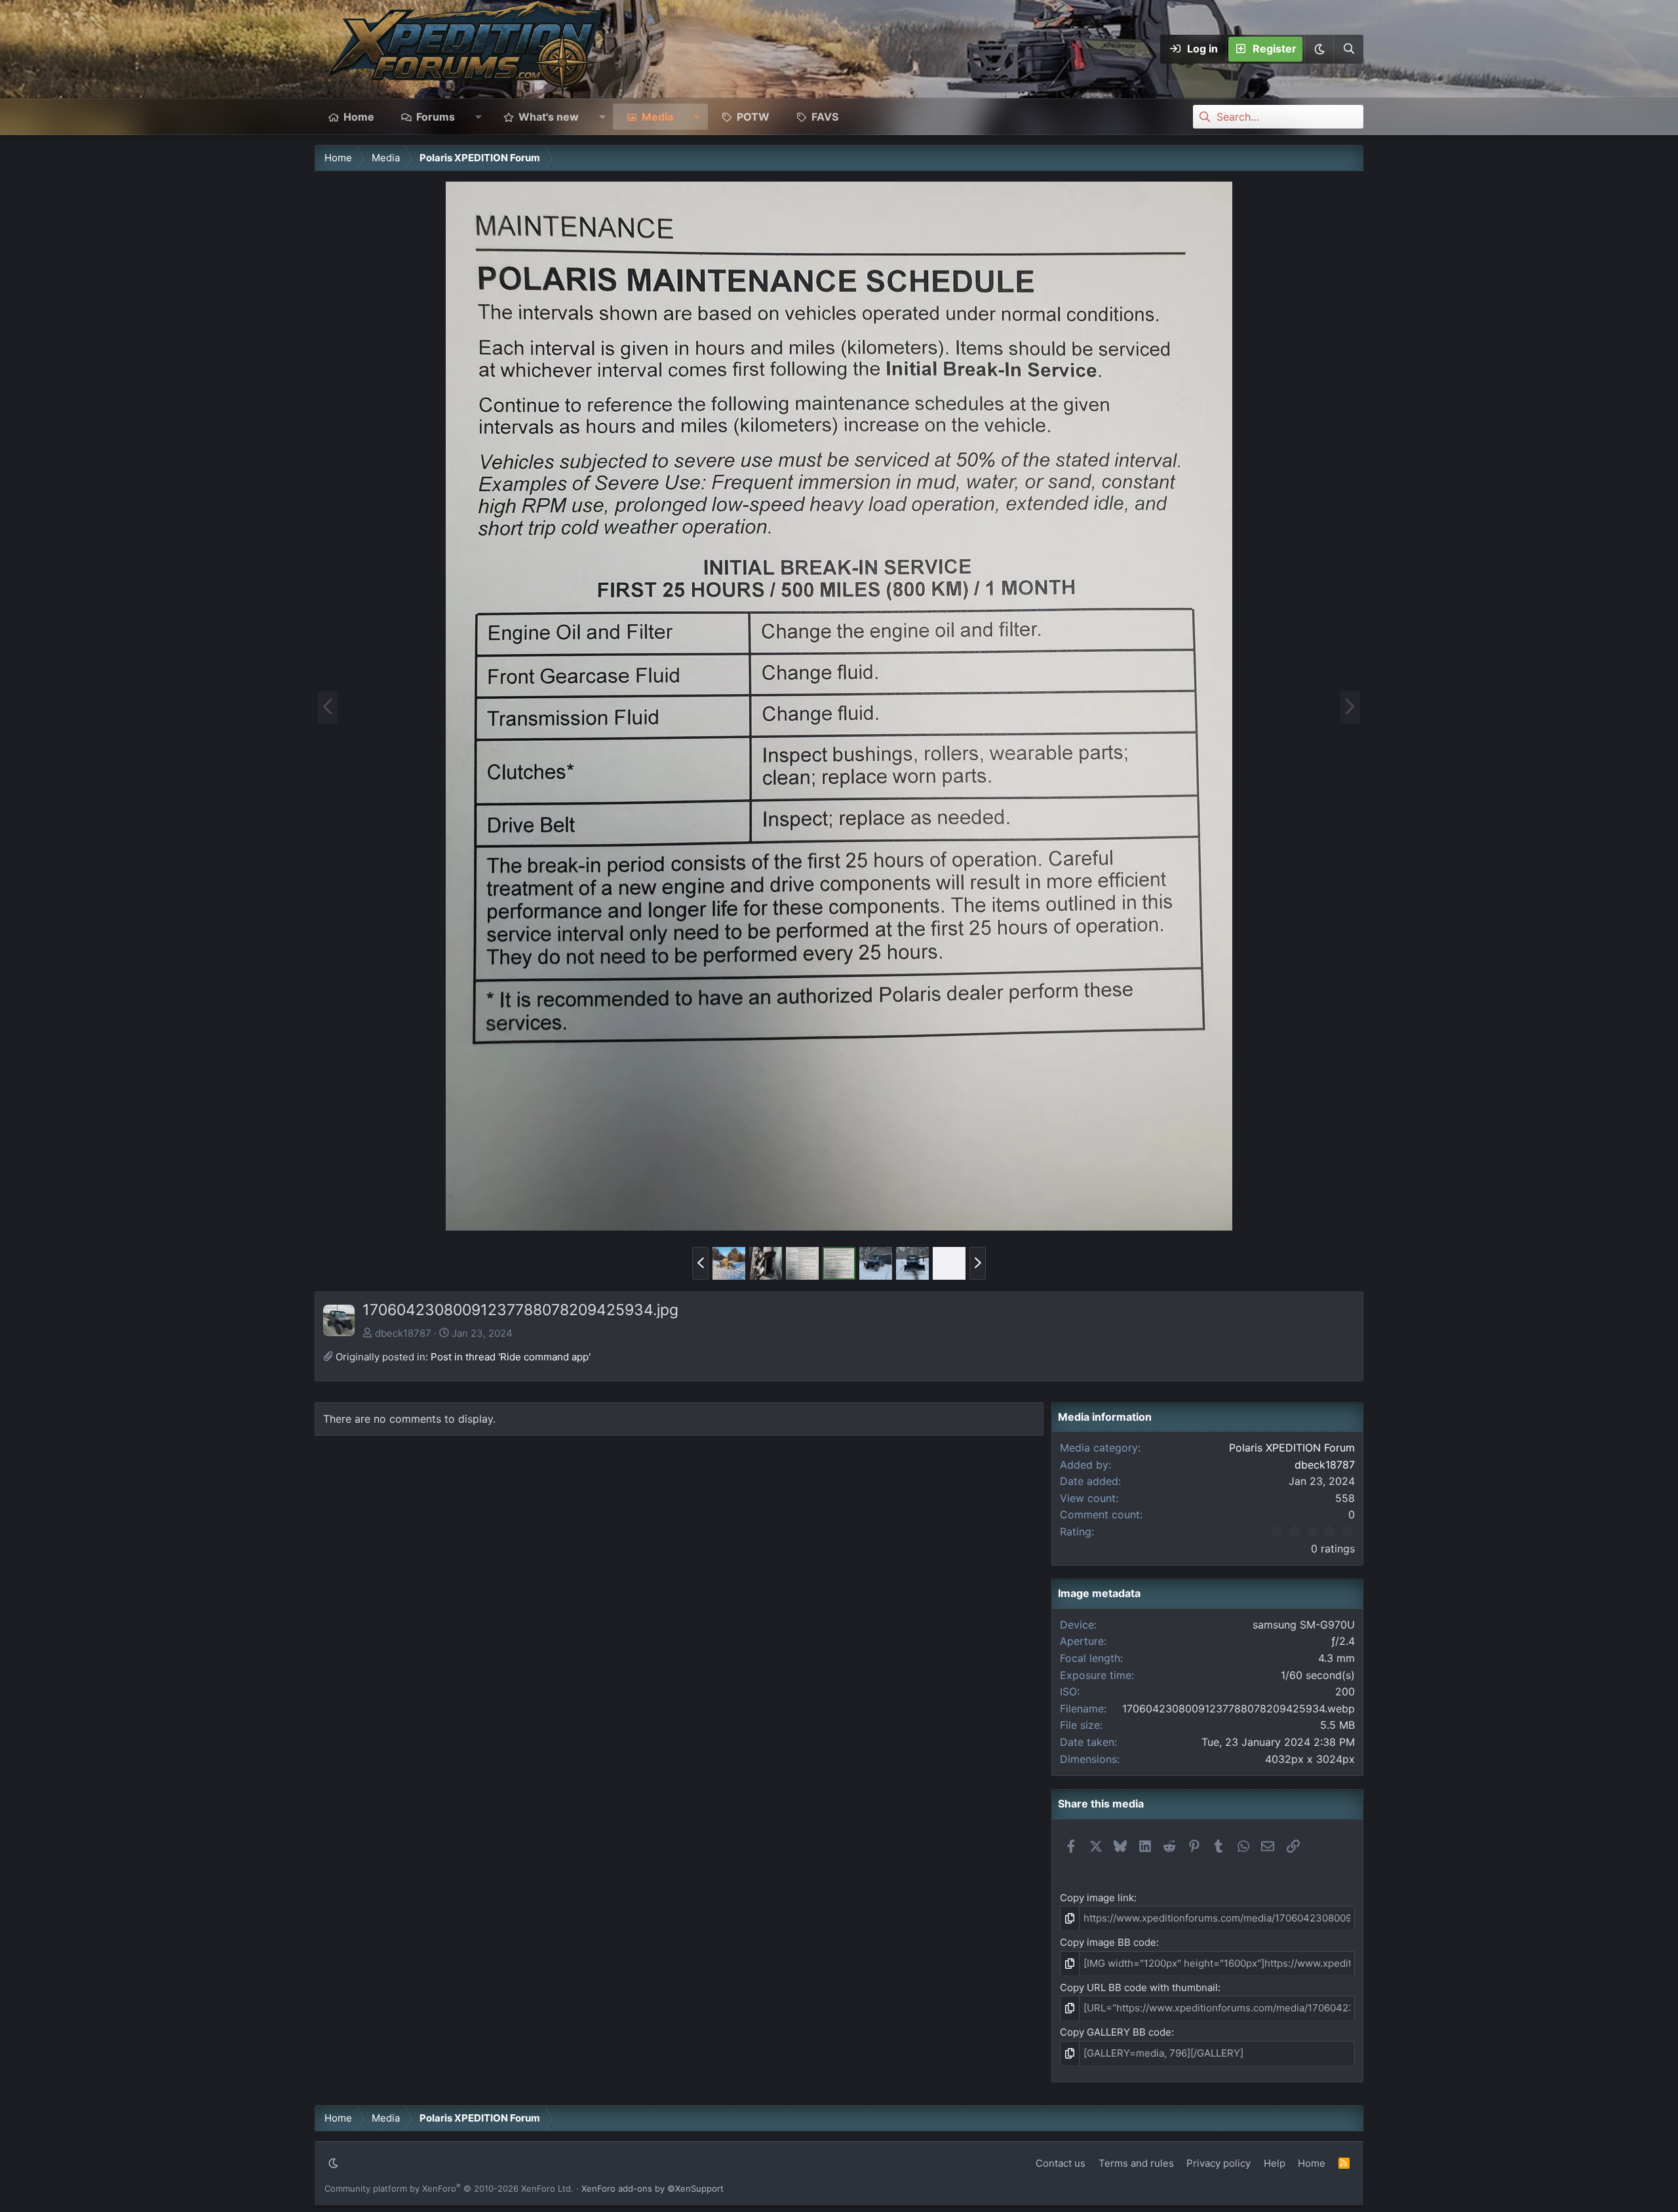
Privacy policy (1219, 2163)
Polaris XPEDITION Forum (1292, 1448)
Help (1275, 2163)
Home (359, 117)
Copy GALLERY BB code (1116, 2032)
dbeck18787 (403, 1333)
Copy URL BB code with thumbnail (1139, 1987)
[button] (1319, 49)
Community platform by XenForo (449, 2188)
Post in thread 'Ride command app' (511, 1357)
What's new (549, 117)
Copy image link (1097, 1898)
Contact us (1061, 2163)
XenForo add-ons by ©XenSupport (653, 2188)
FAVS (825, 117)
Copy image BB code (1108, 1942)
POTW (753, 117)
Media (657, 117)
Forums (436, 117)
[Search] (1348, 49)
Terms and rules (1136, 2163)
